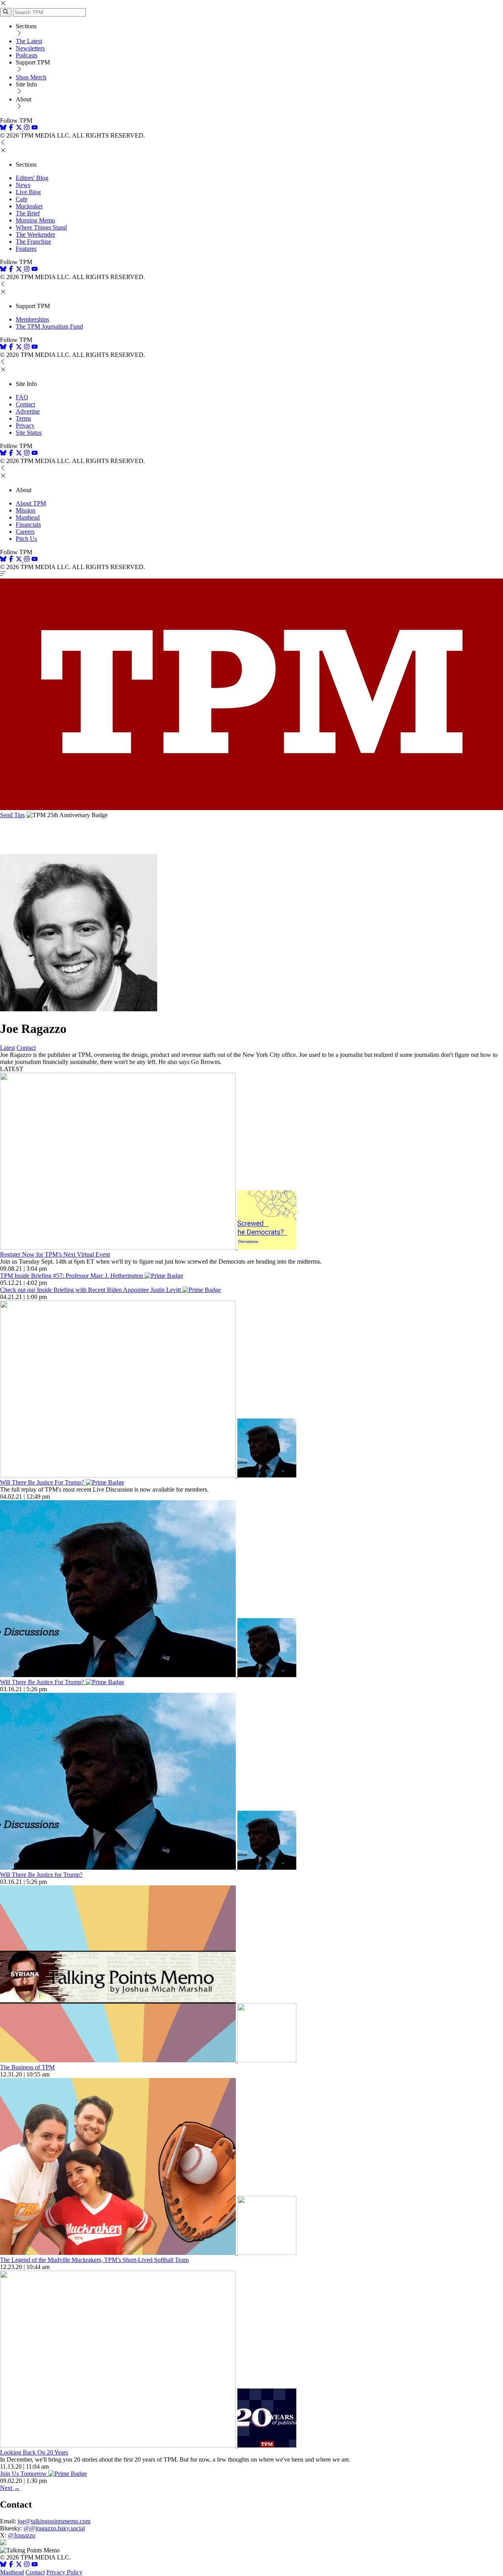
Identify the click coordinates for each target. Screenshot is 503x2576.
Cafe (22, 199)
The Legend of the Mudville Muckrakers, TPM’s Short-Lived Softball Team (94, 2260)
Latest (7, 1048)
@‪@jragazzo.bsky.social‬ (54, 2528)
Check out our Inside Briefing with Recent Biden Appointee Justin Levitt (91, 1290)
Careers (25, 532)
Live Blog (28, 192)
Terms (23, 418)
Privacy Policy (64, 2572)
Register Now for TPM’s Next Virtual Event (55, 1254)
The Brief (28, 213)
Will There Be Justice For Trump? (43, 1482)
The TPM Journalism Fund (49, 326)
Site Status (29, 433)
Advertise (28, 411)
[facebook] (11, 128)
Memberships (32, 319)
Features (26, 249)
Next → (10, 2488)
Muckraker (29, 206)
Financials (28, 525)
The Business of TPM (27, 2067)
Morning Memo (35, 220)
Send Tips (12, 815)
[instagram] (27, 128)
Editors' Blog (32, 178)
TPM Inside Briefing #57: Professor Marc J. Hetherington (72, 1276)
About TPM (31, 503)
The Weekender (35, 234)
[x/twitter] (20, 128)
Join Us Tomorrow (24, 2474)
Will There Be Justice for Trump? (41, 1875)
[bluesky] (3, 128)
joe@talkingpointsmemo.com (54, 2521)
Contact (25, 404)
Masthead (28, 517)
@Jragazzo (22, 2535)
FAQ (22, 397)
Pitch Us (26, 539)
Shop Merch (31, 77)
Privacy (25, 425)
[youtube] (35, 128)
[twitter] (19, 2565)
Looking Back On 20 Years (34, 2452)
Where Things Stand (41, 227)
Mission (26, 510)
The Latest (29, 41)
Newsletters (30, 48)
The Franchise (33, 242)
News (23, 185)
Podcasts (27, 55)
